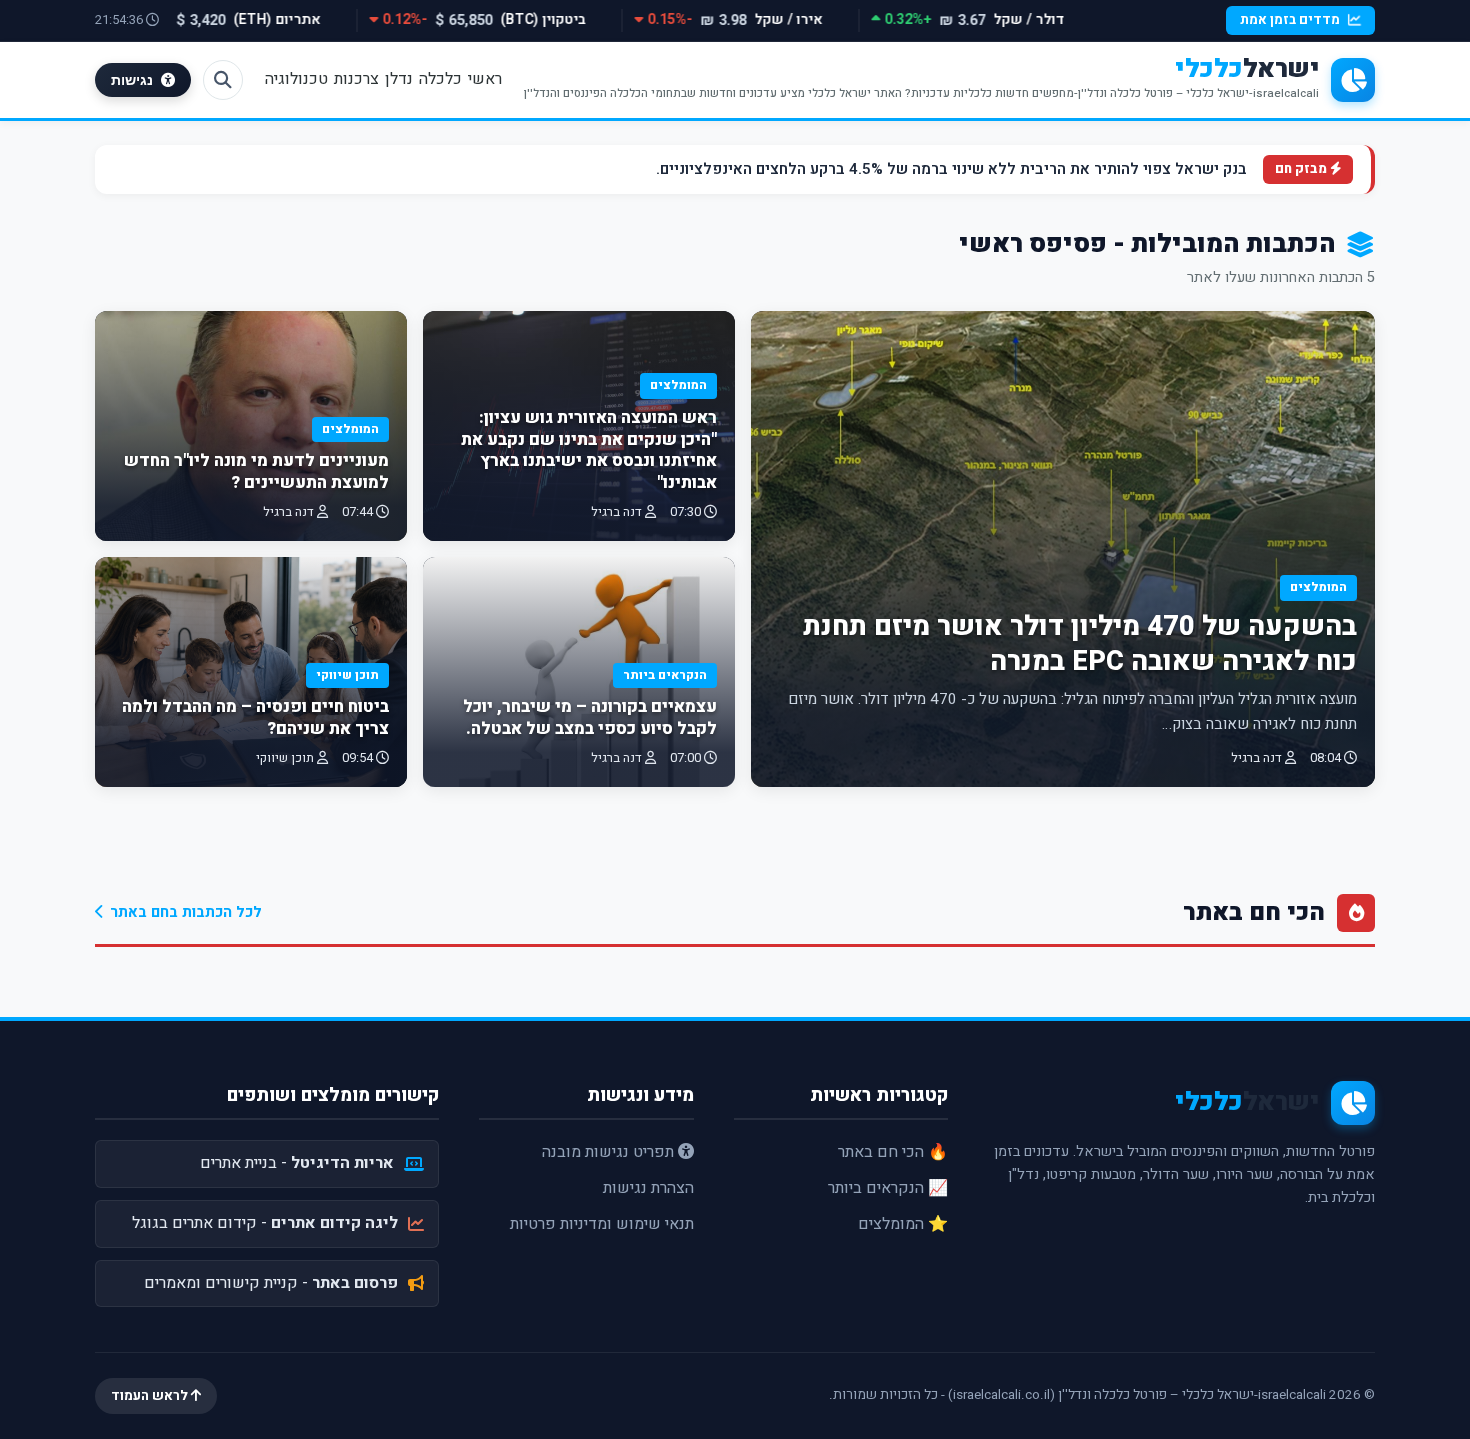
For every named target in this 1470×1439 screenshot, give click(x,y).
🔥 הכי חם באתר (893, 1152)
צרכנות (356, 79)
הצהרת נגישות (648, 1188)
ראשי (485, 79)
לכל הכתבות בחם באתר (186, 912)
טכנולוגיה (296, 79)
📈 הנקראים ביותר (888, 1188)
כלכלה (440, 79)
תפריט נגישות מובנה (610, 1152)
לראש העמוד (151, 1396)
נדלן (399, 79)
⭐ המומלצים (903, 1224)
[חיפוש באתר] (223, 80)
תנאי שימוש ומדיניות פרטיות (602, 1224)
